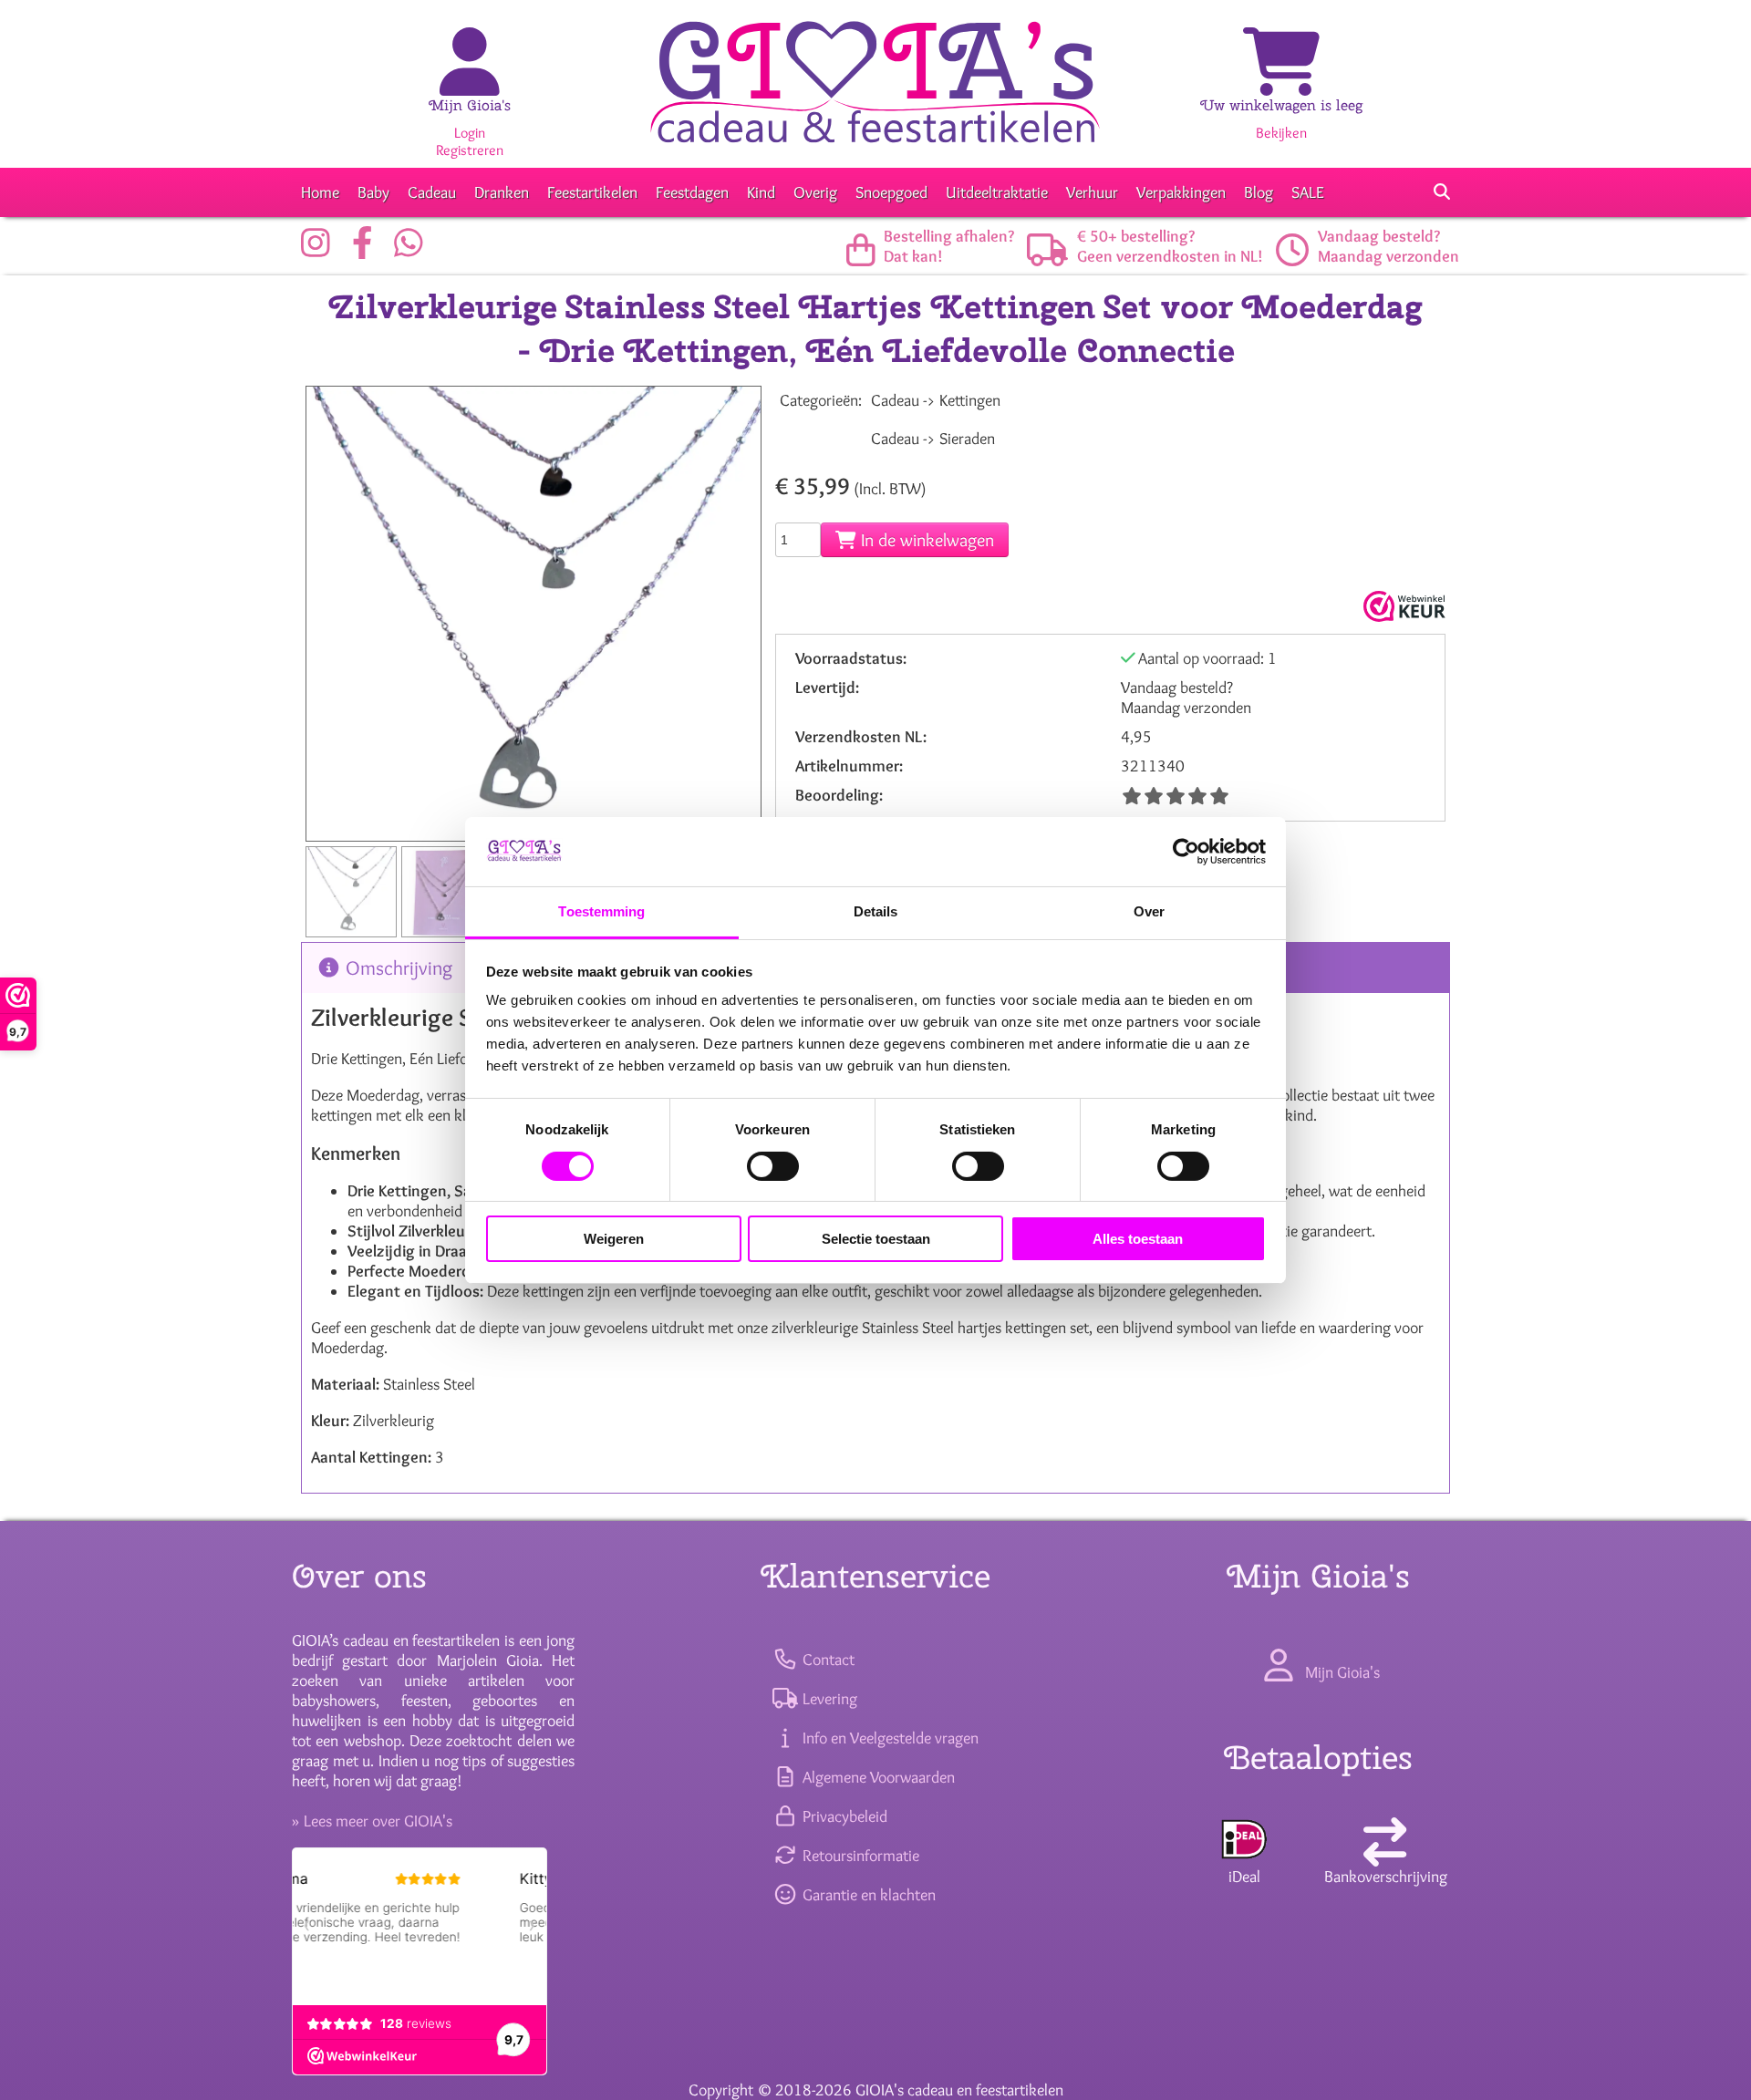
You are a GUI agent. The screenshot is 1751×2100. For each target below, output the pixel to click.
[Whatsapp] (413, 250)
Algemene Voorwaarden (876, 1777)
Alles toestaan (1138, 1239)
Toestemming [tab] (601, 911)
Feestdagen (692, 192)
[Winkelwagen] (1281, 82)
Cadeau (432, 192)
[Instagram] (320, 250)
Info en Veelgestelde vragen (888, 1738)
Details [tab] (876, 911)
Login (470, 133)
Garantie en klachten (867, 1895)
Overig (815, 192)
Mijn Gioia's (470, 105)
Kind (761, 192)
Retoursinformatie (859, 1856)
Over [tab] (1149, 911)
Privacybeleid (843, 1816)
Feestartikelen (592, 192)
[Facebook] (367, 250)
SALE (1308, 192)
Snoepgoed (891, 192)
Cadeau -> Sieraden (933, 439)
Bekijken (1281, 133)
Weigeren (614, 1239)
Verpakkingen (1181, 192)
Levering (828, 1699)
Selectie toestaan (876, 1239)
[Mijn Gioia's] (470, 82)
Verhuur (1092, 192)
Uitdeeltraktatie (997, 192)
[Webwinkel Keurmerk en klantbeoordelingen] (1402, 606)
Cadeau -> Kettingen (936, 400)
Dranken (502, 192)
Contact (826, 1660)
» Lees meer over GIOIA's (372, 1821)
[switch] (773, 1166)
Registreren (470, 150)
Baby (373, 192)
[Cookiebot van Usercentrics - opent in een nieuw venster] (1186, 852)
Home (320, 192)
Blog (1259, 192)
